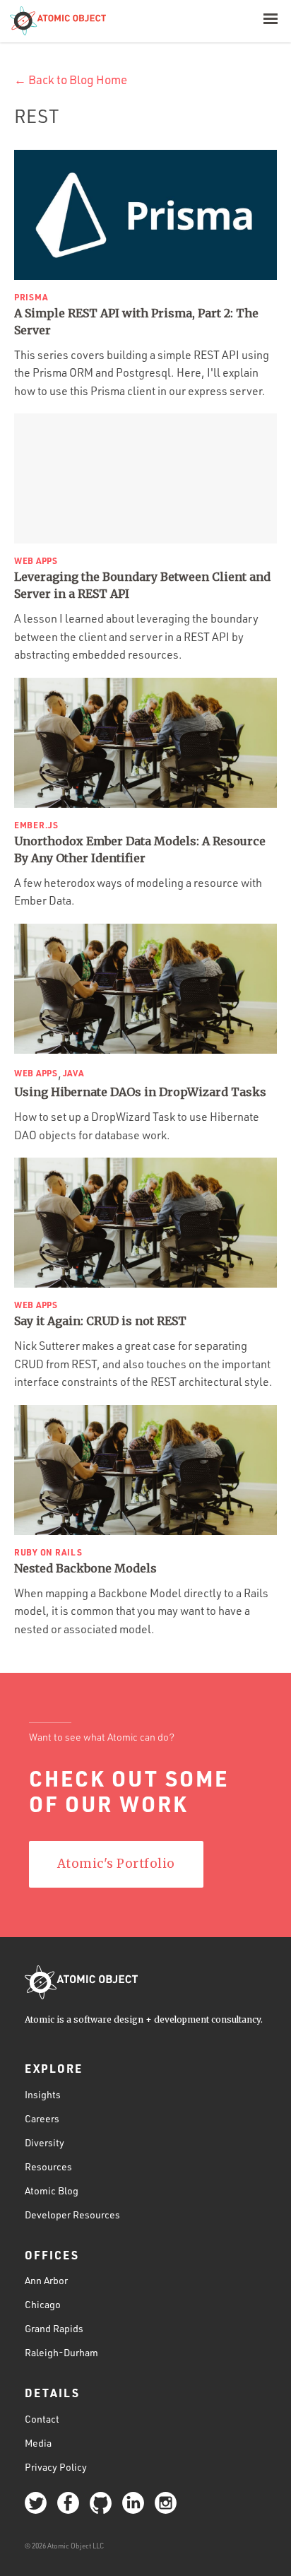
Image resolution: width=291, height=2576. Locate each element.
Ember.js (36, 825)
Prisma (31, 297)
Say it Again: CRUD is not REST (100, 1321)
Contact (42, 2419)
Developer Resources (72, 2215)
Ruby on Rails (48, 1552)
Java (73, 1073)
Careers (42, 2118)
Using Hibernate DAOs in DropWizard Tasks (140, 1092)
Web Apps (36, 560)
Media (38, 2443)
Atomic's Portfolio (116, 1864)
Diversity (44, 2142)
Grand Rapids (54, 2328)
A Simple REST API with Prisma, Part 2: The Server (136, 322)
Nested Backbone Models (85, 1568)
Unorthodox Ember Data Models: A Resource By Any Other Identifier (140, 849)
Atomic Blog (52, 2190)
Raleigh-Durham (61, 2352)
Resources (48, 2166)
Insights (43, 2094)
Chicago (43, 2304)
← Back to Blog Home (71, 80)
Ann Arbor (46, 2280)
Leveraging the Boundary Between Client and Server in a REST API (142, 585)
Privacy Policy (56, 2467)
